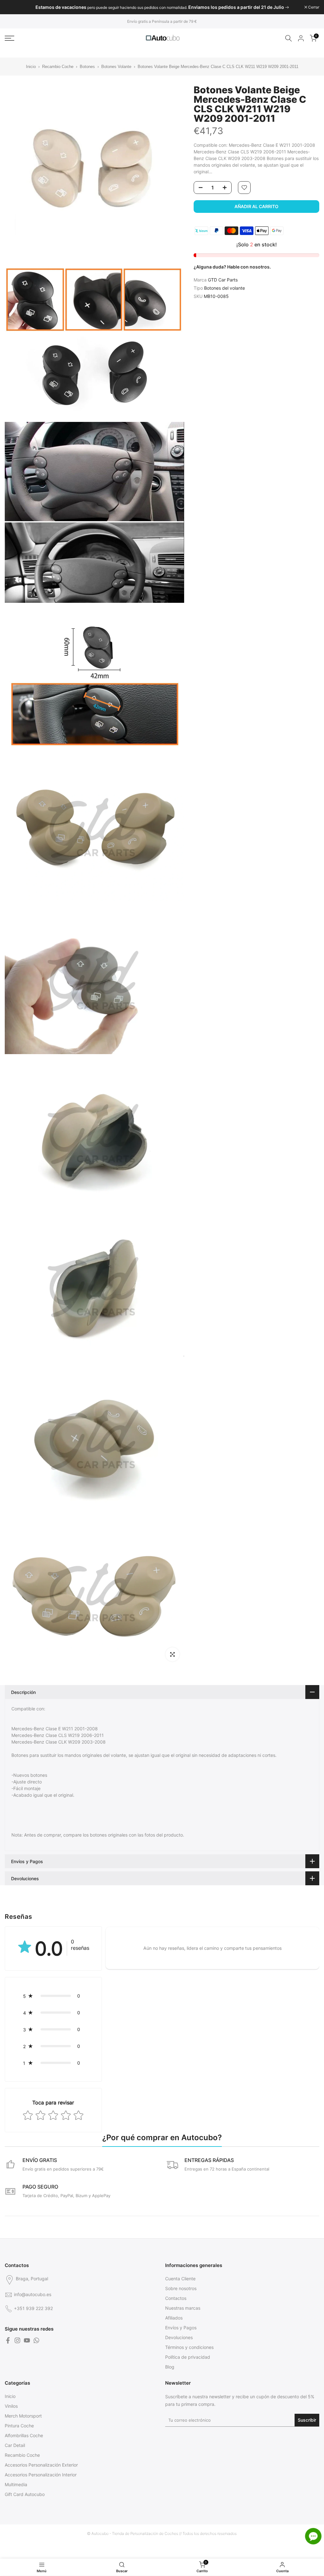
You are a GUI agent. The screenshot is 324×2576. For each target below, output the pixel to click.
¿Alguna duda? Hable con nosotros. (232, 267)
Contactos (176, 2298)
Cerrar (14, 7)
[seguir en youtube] (27, 2340)
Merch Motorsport (23, 2416)
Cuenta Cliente (180, 2279)
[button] (53, 1996)
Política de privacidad (188, 2357)
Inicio (31, 67)
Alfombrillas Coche (24, 2435)
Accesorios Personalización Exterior (41, 2465)
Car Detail (15, 2445)
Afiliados (174, 2318)
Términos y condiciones (189, 2347)
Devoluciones (179, 2337)
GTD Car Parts (223, 280)
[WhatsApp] (36, 2340)
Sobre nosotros (181, 2288)
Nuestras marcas (183, 2308)
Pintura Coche (19, 2426)
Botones (88, 67)
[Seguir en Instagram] (17, 2340)
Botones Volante (116, 67)
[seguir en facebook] (8, 2340)
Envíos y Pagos (181, 2328)
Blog (170, 2367)
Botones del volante (224, 288)
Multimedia (16, 2484)
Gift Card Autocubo (25, 2494)
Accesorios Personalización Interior (41, 2475)
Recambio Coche (58, 67)
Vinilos (11, 2406)
